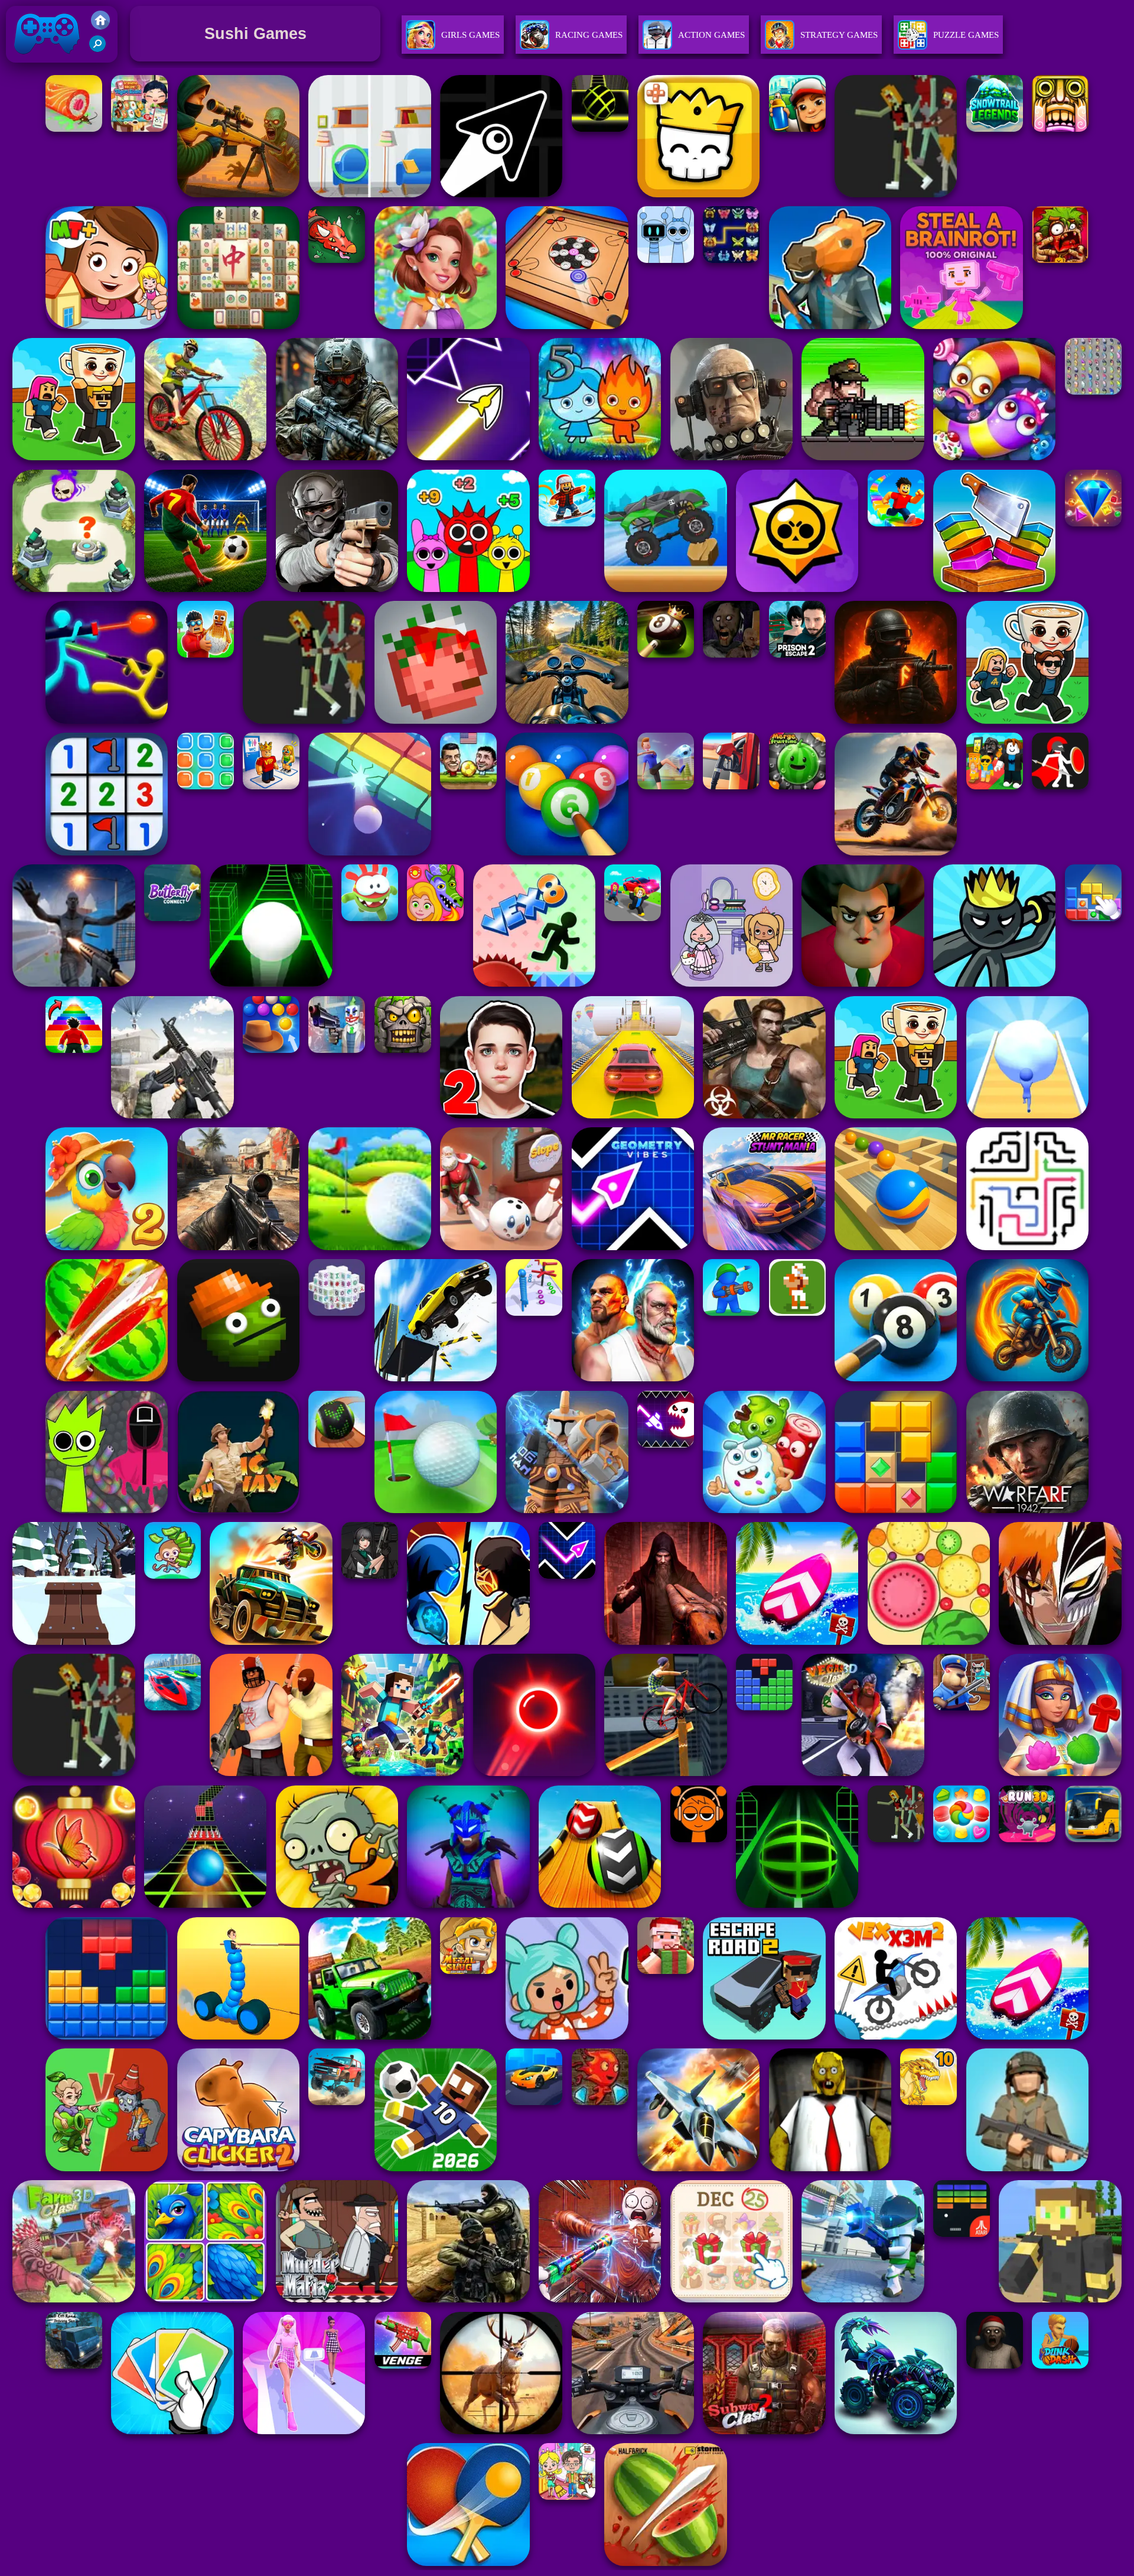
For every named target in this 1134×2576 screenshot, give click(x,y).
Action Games (711, 35)
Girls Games (470, 35)
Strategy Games (839, 35)
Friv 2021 (30, 65)
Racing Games (589, 35)
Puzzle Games (966, 35)
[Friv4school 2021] (100, 26)
